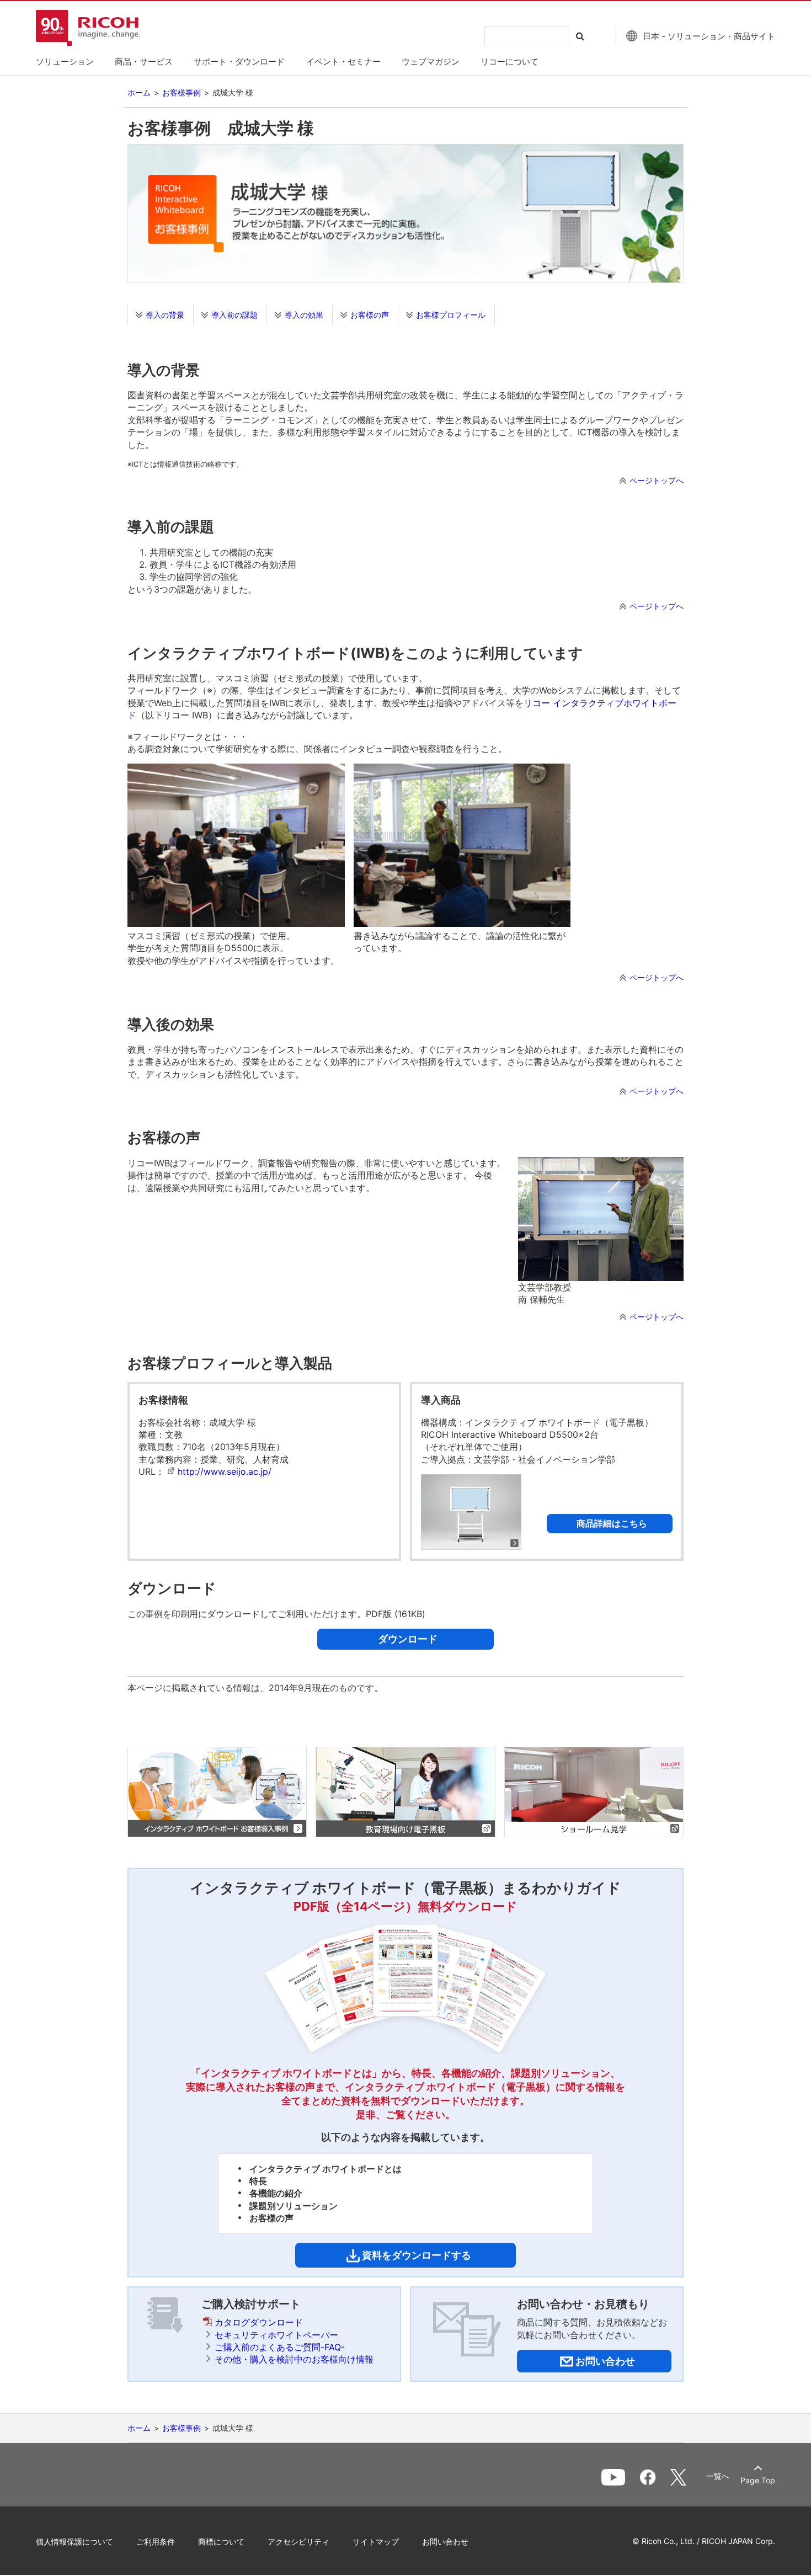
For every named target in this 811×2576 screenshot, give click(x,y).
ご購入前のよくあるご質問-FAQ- (280, 2347)
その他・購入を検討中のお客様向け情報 (294, 2359)
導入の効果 (304, 315)
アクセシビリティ (298, 2542)
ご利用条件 (156, 2542)
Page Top (758, 2480)
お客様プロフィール (451, 315)
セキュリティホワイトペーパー (276, 2335)
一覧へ (718, 2476)
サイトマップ (376, 2542)
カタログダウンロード (259, 2322)
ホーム (139, 92)
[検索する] (583, 36)
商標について (221, 2542)
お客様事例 (182, 92)
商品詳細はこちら (612, 1523)
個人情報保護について (74, 2542)
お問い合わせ (445, 2542)
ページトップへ (657, 480)
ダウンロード (408, 1639)
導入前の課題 (234, 315)
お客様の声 (370, 315)
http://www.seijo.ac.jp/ (225, 1471)
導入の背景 (165, 315)
